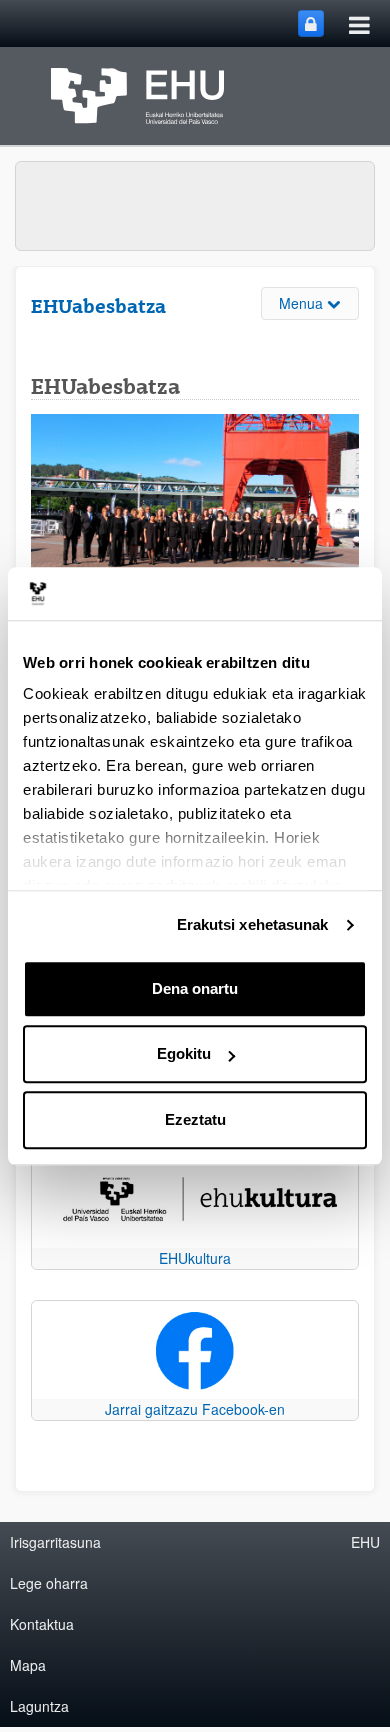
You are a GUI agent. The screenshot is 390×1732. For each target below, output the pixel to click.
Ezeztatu (195, 1119)
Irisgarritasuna (55, 1542)
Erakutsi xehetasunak (253, 924)
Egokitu (184, 1053)
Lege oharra (49, 1583)
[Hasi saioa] (311, 23)
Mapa (28, 1665)
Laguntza (39, 1706)
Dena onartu (195, 988)
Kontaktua (42, 1624)
